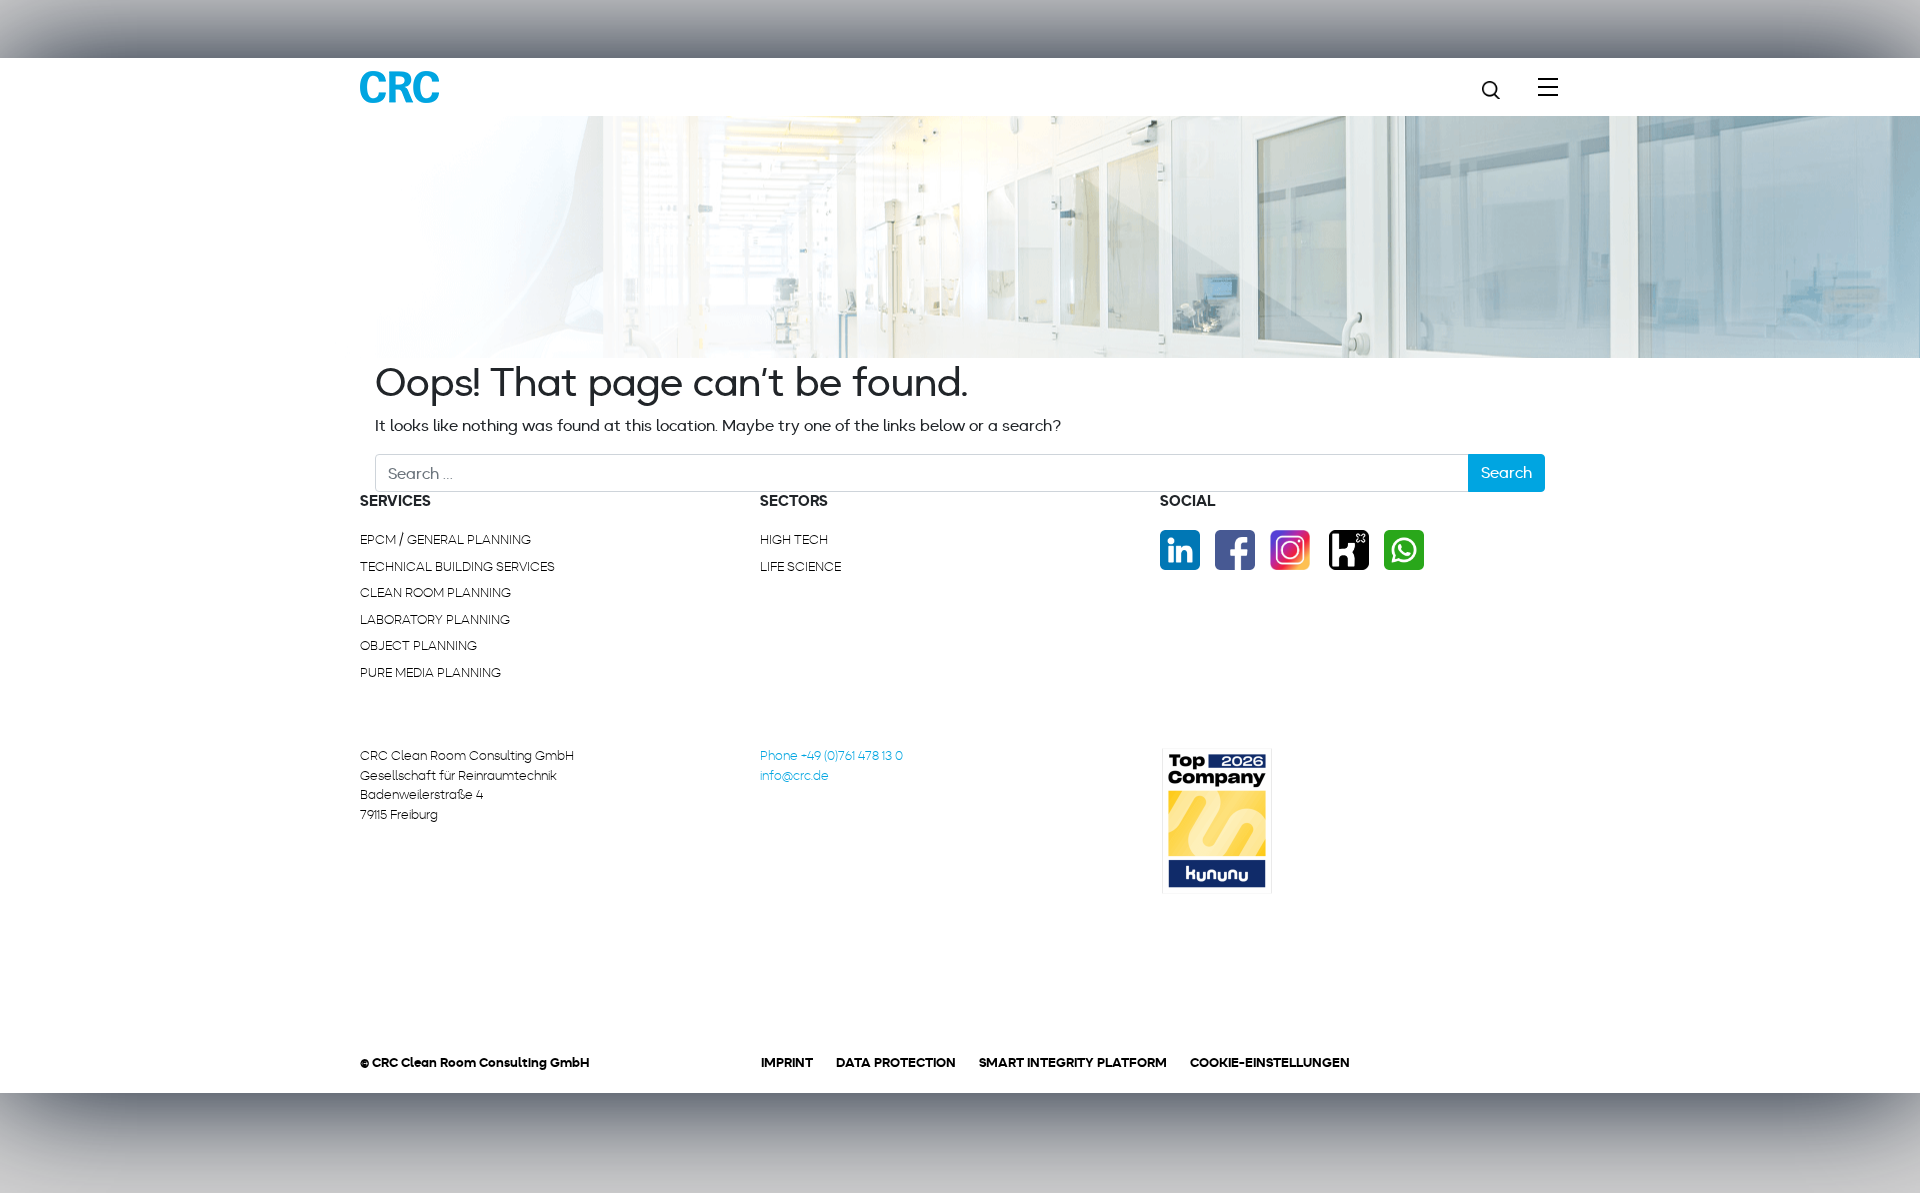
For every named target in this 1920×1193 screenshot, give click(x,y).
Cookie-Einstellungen (1270, 1062)
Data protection (896, 1062)
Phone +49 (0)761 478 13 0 (831, 755)
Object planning (418, 645)
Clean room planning (435, 592)
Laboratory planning (435, 619)
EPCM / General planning (445, 539)
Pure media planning (430, 672)
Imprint (787, 1062)
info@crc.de (794, 775)
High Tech (794, 539)
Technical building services (457, 566)
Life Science (800, 566)
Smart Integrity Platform (1073, 1062)
